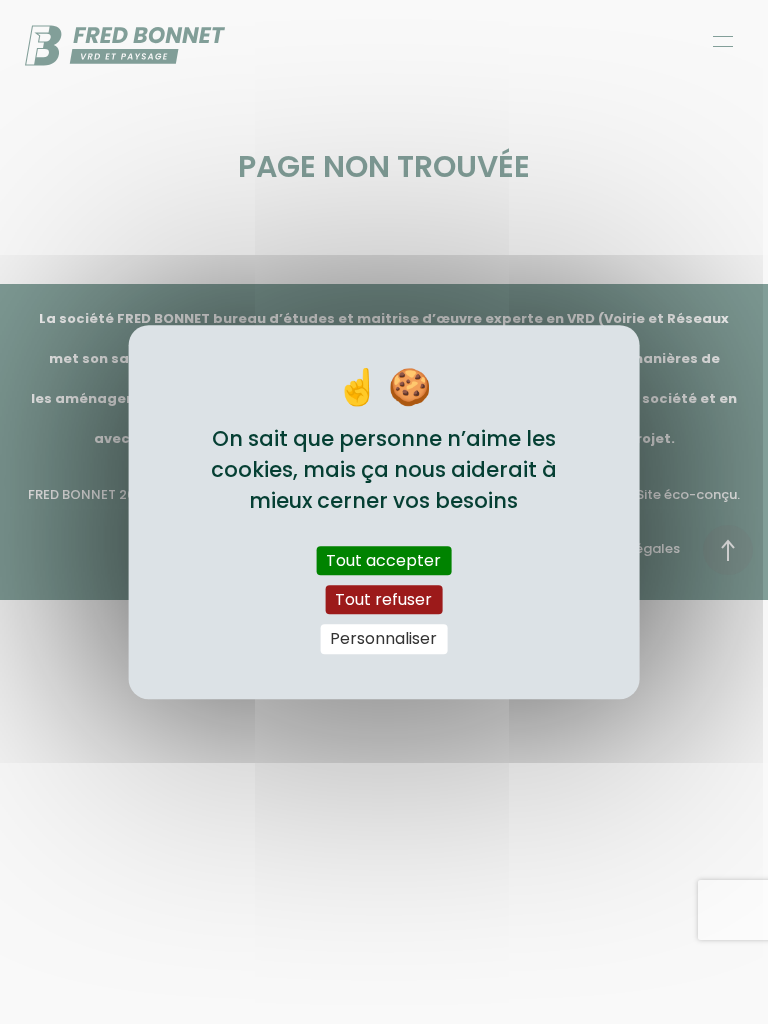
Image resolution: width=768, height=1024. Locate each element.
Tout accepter (383, 560)
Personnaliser (383, 639)
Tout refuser (383, 599)
